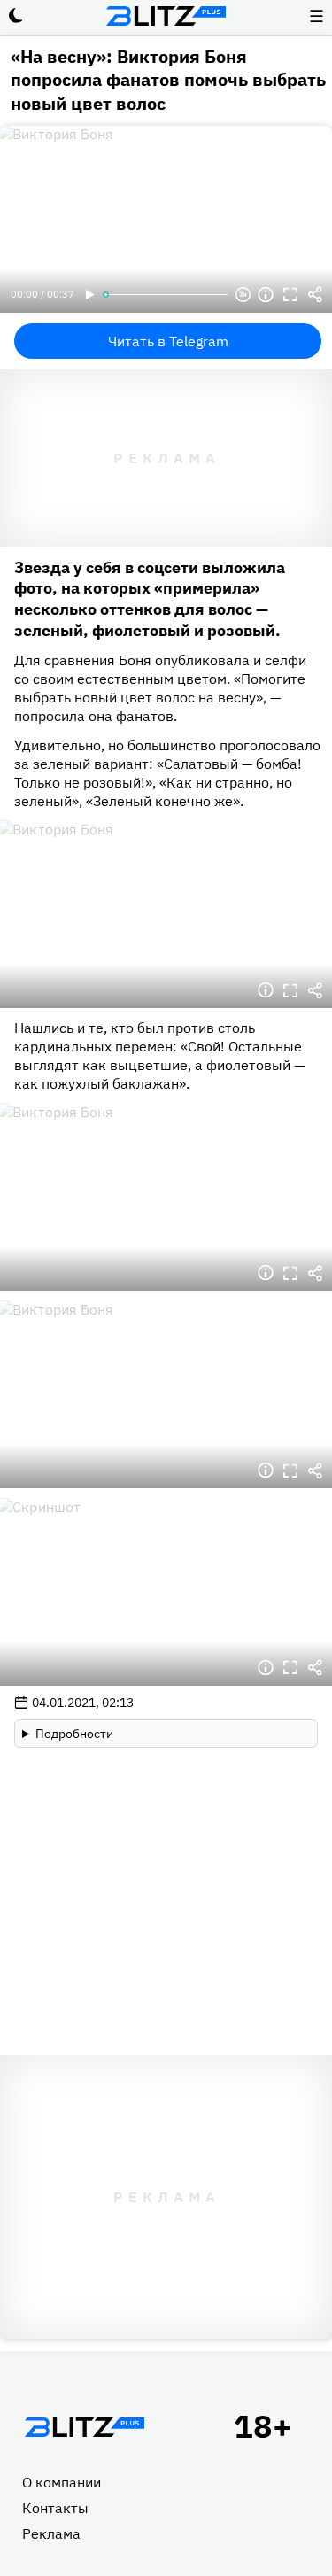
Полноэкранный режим (290, 295)
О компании (62, 2482)
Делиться (315, 295)
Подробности (74, 1734)
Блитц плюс (166, 16)
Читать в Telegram (168, 341)
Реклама (51, 2533)
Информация (266, 295)
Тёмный (16, 16)
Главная (84, 2427)
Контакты (55, 2508)
